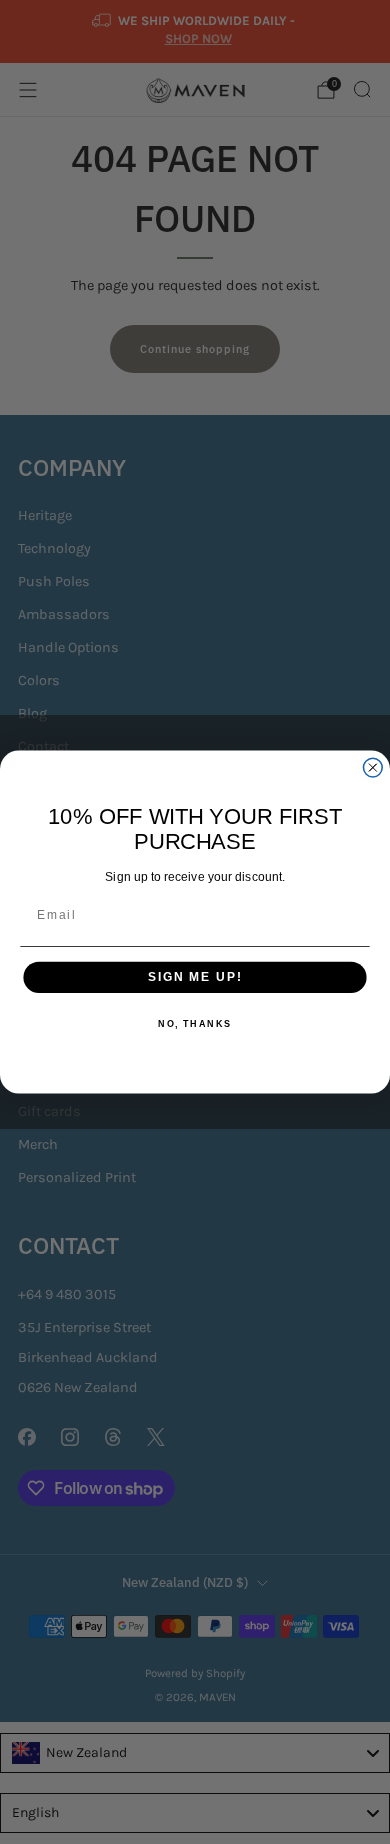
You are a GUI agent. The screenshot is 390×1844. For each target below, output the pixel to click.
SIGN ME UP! (195, 977)
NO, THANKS (195, 1024)
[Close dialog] (372, 767)
